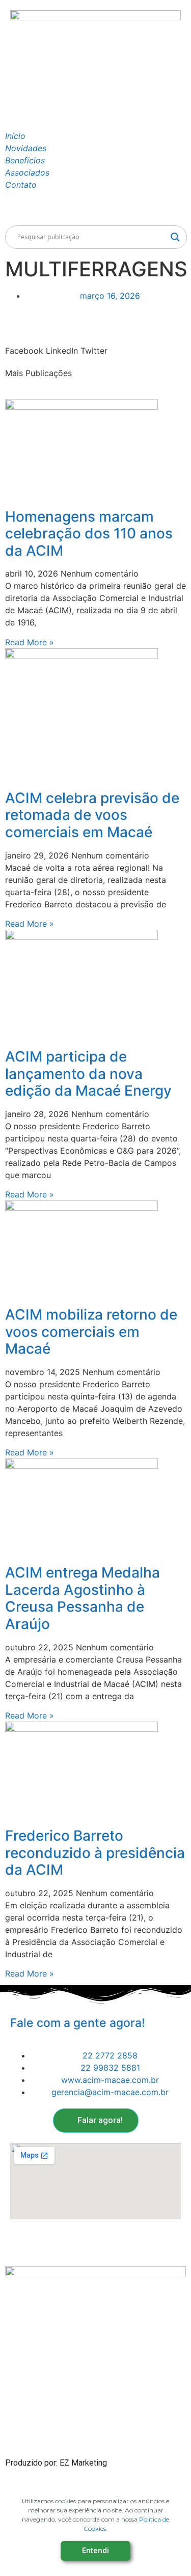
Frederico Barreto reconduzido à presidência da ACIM (95, 1853)
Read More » (30, 642)
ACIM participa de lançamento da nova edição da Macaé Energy (88, 1074)
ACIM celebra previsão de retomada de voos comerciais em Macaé (92, 815)
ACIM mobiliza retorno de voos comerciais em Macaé (91, 1332)
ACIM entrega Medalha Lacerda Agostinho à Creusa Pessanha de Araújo (83, 1598)
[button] (24, 345)
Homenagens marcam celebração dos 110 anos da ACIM (89, 534)
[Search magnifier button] (175, 237)
